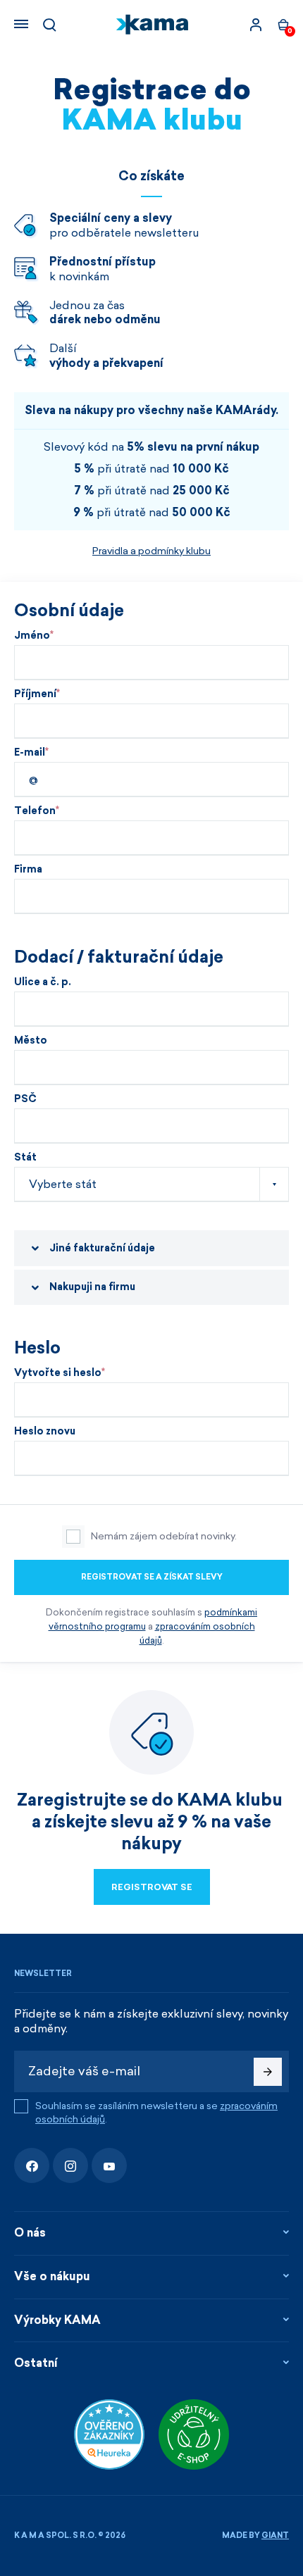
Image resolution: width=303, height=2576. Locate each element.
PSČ (25, 1099)
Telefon (35, 811)
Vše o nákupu (52, 2276)
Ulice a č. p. (43, 982)
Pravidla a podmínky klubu (151, 551)
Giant (275, 2536)
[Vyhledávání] (49, 25)
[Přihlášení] (256, 25)
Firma (28, 870)
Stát (25, 1158)
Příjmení (35, 694)
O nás (30, 2233)
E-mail (30, 753)
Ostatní (36, 2363)
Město (31, 1041)
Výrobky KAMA (57, 2320)
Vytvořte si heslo (58, 1373)
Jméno (32, 636)
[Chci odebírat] (268, 2072)
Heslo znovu (45, 1432)
